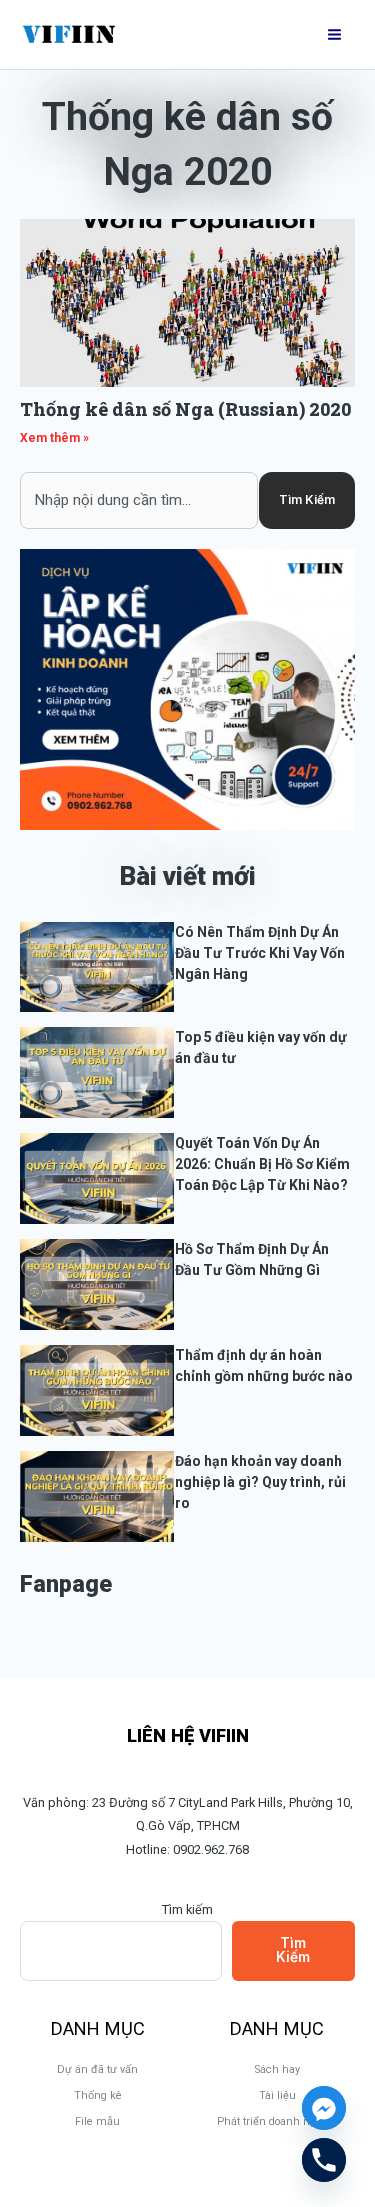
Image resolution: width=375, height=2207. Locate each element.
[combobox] (139, 500)
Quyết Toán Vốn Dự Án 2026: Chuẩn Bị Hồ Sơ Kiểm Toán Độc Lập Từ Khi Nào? (262, 1164)
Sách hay (277, 2069)
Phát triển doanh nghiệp (277, 2121)
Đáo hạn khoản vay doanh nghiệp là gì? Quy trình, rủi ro (260, 1482)
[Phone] (324, 2160)
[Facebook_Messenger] (324, 2108)
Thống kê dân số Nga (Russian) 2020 (185, 409)
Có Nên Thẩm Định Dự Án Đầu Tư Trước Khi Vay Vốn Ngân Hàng (260, 953)
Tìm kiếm (187, 1909)
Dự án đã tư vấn (97, 2069)
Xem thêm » (54, 438)
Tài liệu (277, 2095)
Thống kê (98, 2095)
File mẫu (97, 2121)
